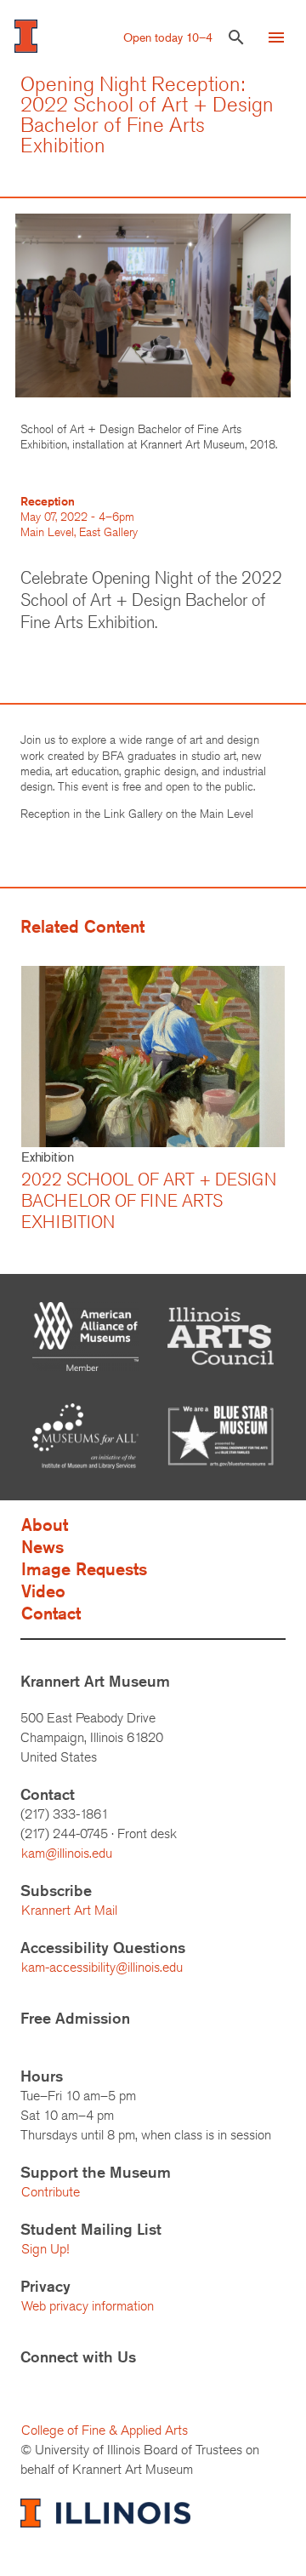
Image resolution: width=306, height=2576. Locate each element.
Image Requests (84, 1569)
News (42, 1547)
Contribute (51, 2192)
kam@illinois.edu (67, 1853)
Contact (51, 1613)
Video (43, 1591)
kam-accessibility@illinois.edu (102, 1967)
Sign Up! (45, 2249)
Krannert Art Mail (69, 1910)
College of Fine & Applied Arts (105, 2430)
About (45, 1525)
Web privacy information (88, 2306)
